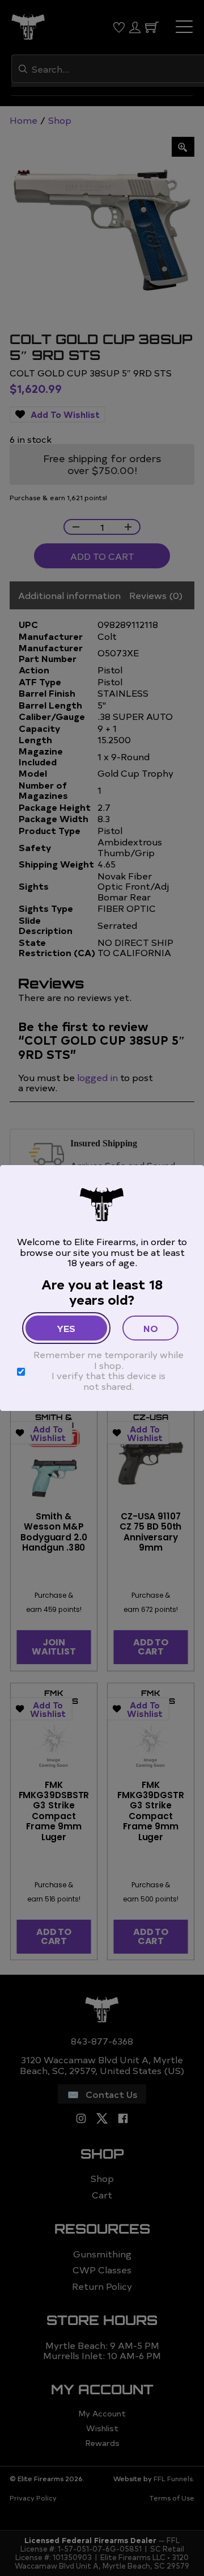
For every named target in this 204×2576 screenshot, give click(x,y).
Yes (66, 1328)
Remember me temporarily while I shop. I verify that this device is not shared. (109, 1370)
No (151, 1328)
